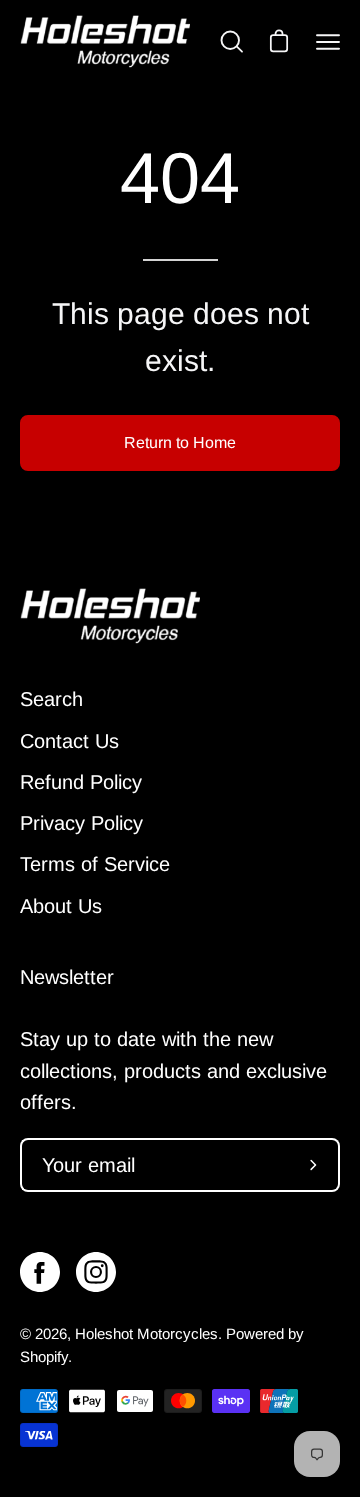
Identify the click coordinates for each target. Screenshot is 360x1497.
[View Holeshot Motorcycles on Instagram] (96, 1272)
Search (51, 699)
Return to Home (180, 442)
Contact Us (69, 741)
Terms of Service (95, 864)
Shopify (44, 1356)
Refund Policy (81, 782)
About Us (61, 906)
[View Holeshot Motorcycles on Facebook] (40, 1272)
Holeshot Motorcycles (146, 1333)
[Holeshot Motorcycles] (105, 41)
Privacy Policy (81, 823)
